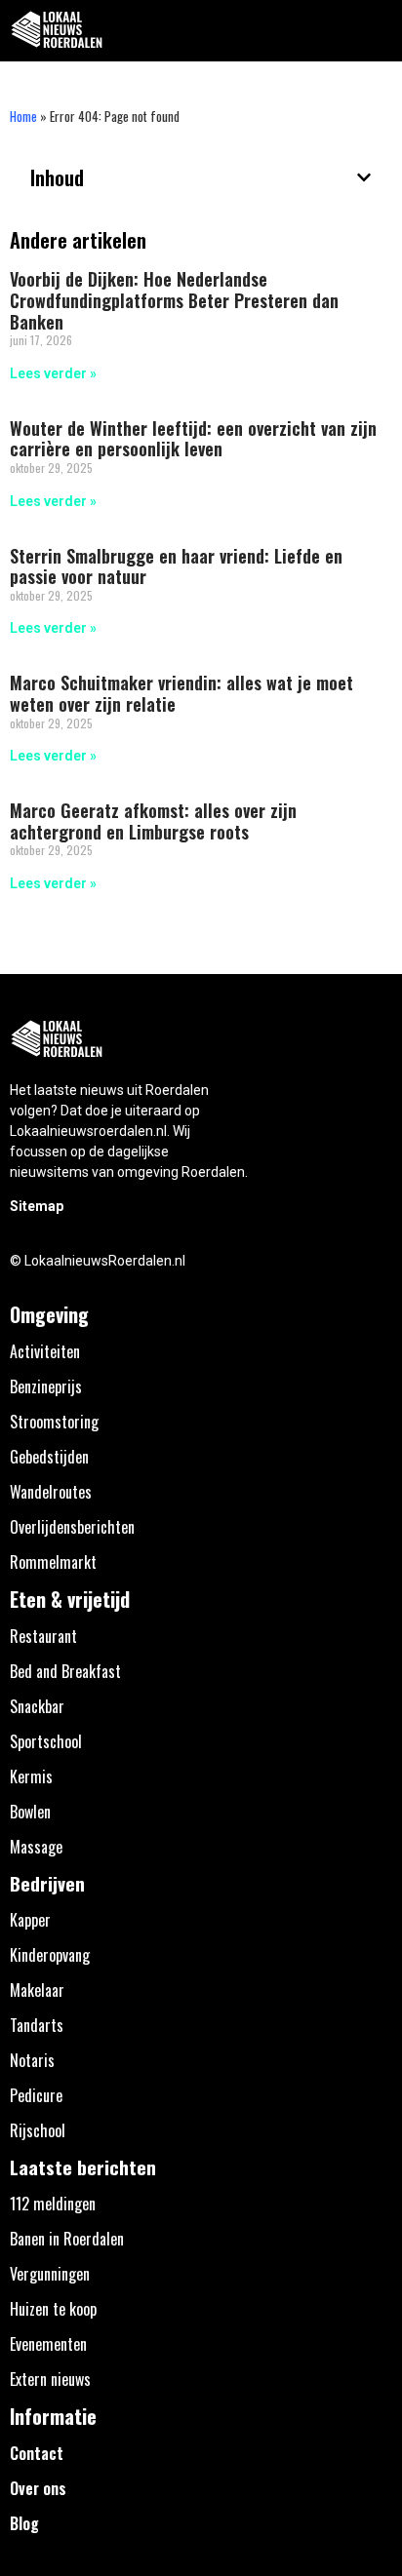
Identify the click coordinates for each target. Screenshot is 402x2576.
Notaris (32, 2060)
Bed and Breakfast (65, 1671)
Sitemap (37, 1206)
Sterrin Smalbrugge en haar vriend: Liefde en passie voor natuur (176, 566)
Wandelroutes (51, 1492)
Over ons (38, 2488)
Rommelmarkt (53, 1562)
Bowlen (30, 1812)
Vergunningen (50, 2274)
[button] (376, 31)
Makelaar (37, 1990)
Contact (37, 2453)
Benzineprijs (46, 1386)
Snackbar (37, 1706)
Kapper (30, 1920)
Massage (36, 1847)
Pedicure (36, 2095)
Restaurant (43, 1636)
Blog (24, 2523)
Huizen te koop (53, 2309)
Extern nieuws (50, 2379)
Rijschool (38, 2130)
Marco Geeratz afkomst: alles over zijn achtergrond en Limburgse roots (153, 821)
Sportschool (46, 1741)
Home (23, 116)
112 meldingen (53, 2204)
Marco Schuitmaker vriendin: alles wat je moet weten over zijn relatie (181, 693)
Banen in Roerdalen (67, 2239)
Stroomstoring (54, 1422)
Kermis (31, 1776)
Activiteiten (45, 1351)
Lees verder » (53, 373)
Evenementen (48, 2344)
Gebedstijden (49, 1457)
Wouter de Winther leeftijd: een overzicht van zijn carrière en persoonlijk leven (193, 439)
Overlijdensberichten (72, 1527)
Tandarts (37, 2025)
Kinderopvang (50, 1955)
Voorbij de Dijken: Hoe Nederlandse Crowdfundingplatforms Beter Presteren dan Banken (174, 300)
